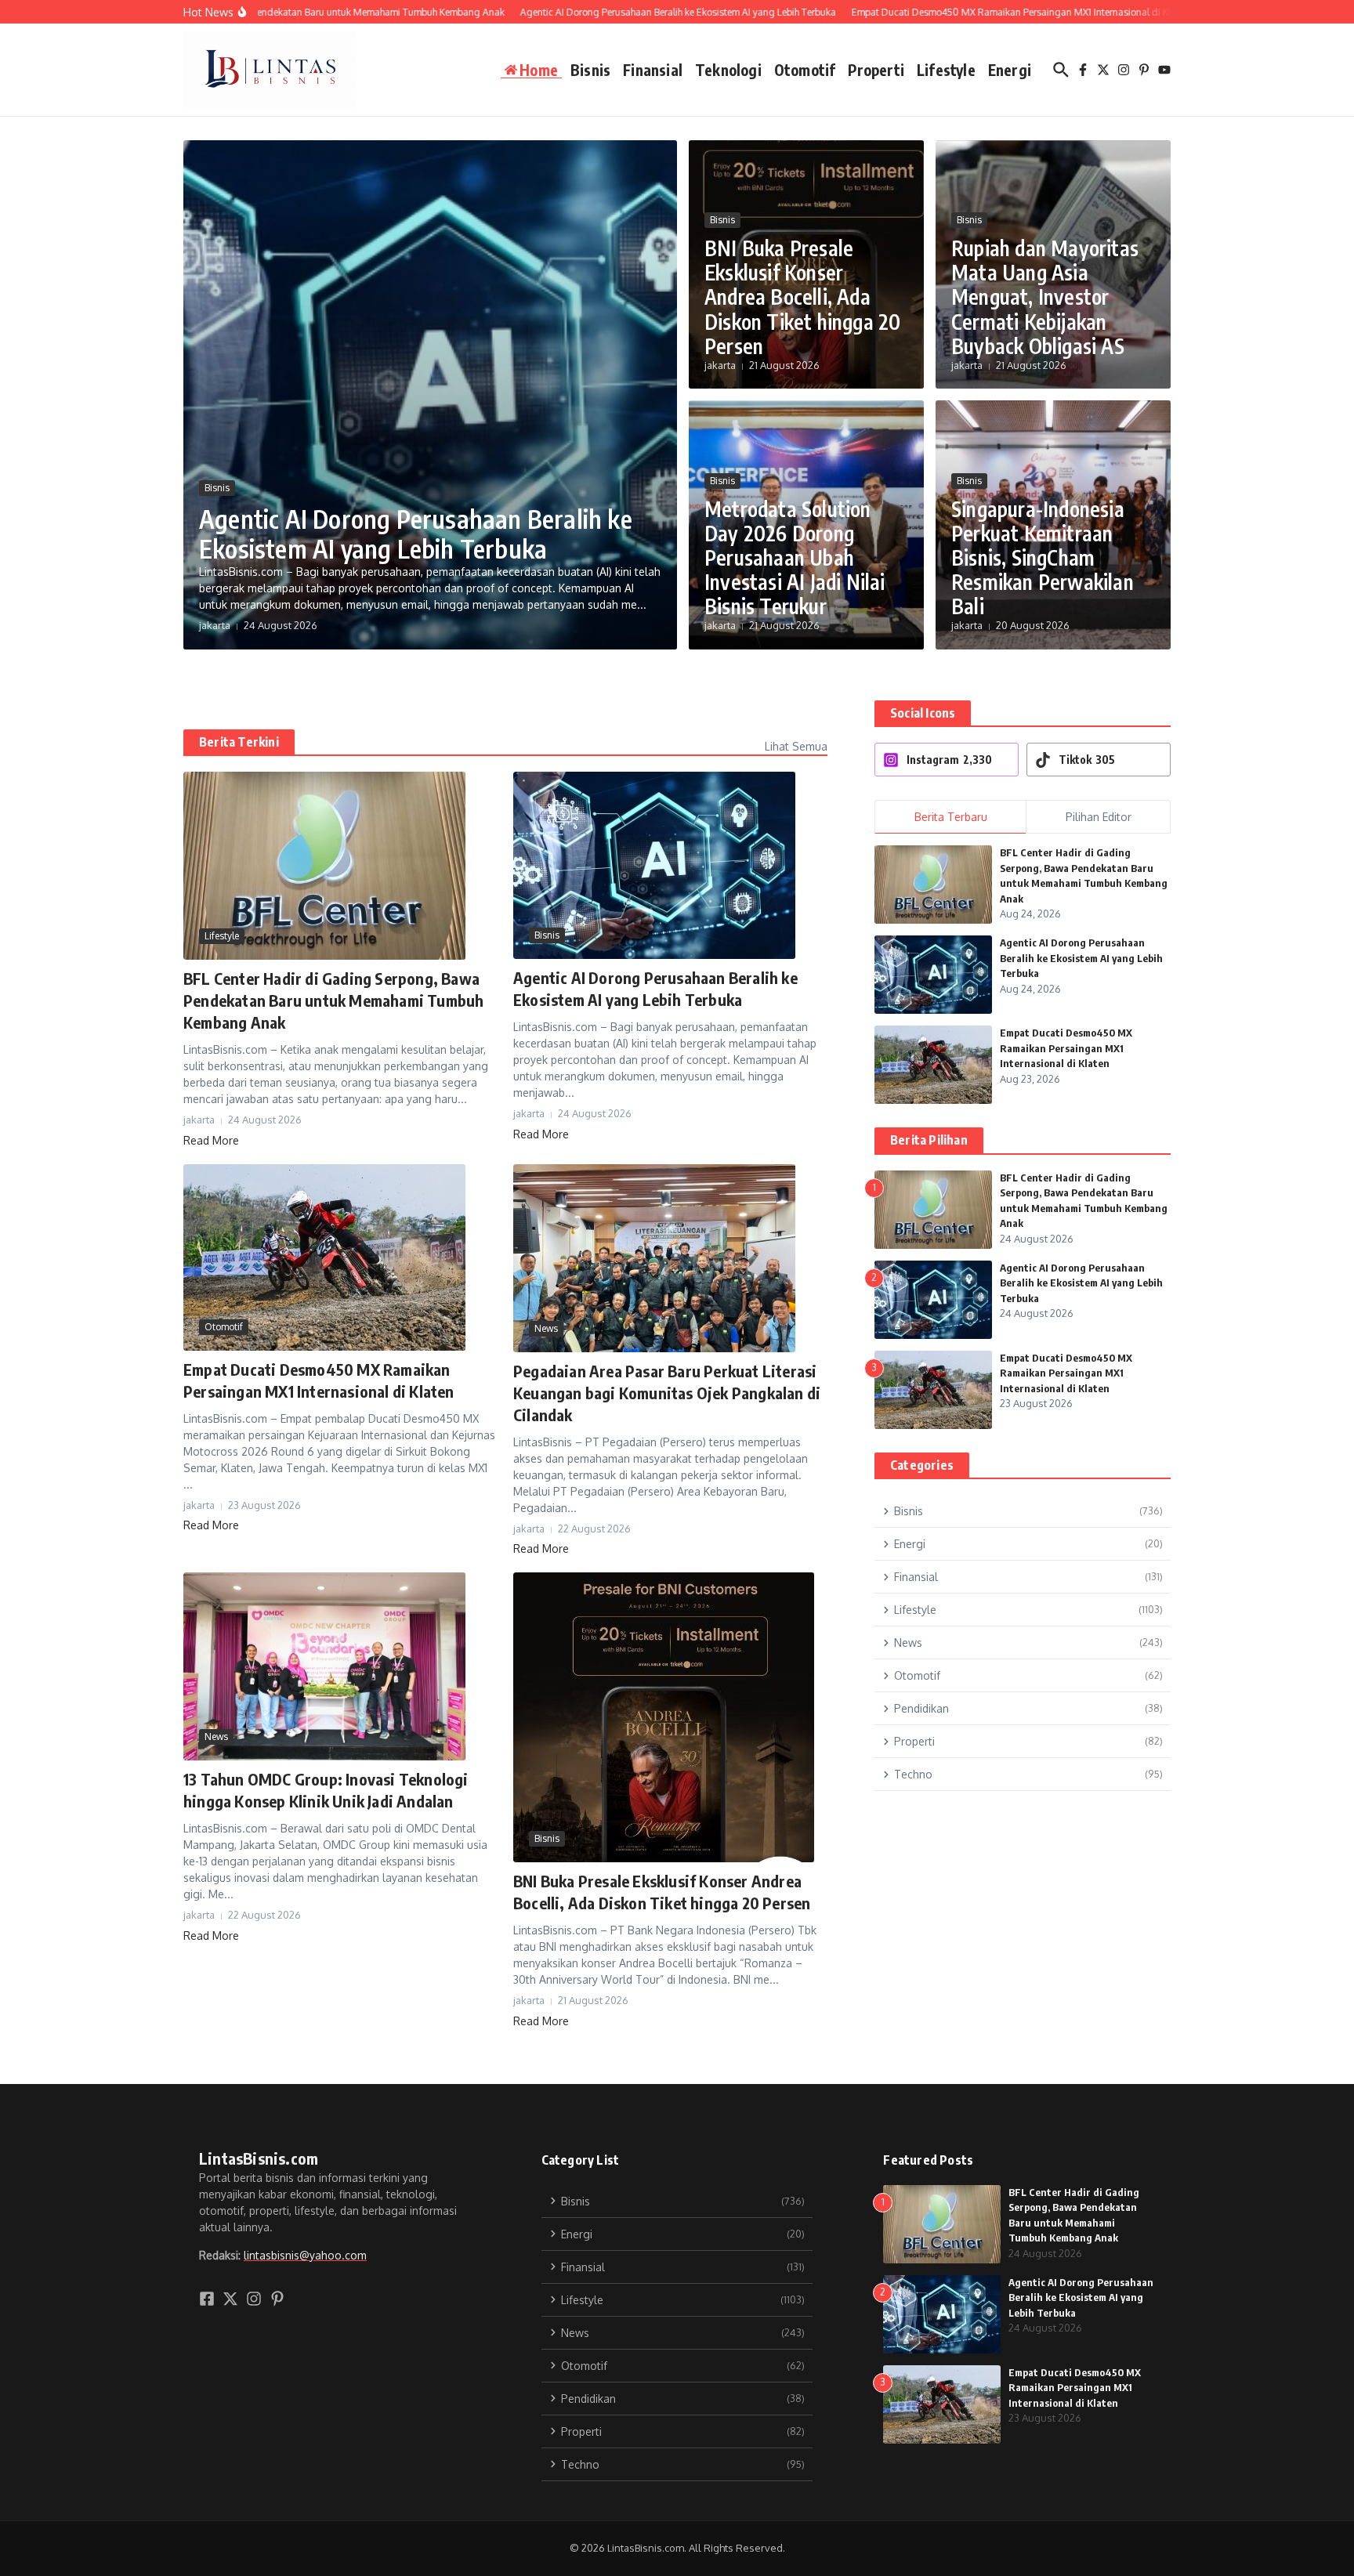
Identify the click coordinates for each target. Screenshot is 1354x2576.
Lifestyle (946, 70)
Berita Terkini (239, 742)
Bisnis (590, 70)
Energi (1010, 70)
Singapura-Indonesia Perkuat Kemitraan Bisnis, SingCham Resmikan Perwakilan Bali (1043, 558)
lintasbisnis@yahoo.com (305, 2255)
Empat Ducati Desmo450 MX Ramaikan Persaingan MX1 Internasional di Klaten (1066, 1048)
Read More (211, 1140)
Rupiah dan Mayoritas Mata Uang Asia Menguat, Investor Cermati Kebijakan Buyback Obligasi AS (1045, 297)
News (546, 1328)
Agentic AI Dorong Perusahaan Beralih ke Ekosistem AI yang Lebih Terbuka (416, 534)
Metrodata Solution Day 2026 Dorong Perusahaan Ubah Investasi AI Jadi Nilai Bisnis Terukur (795, 558)
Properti (876, 70)
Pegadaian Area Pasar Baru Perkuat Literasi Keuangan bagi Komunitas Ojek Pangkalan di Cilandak (667, 1393)
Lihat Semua (796, 746)
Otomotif (805, 70)
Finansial (653, 70)
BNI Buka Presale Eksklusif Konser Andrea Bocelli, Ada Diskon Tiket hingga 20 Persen (802, 297)
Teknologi (728, 70)
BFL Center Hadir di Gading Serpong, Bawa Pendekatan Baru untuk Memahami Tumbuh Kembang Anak (333, 1000)
